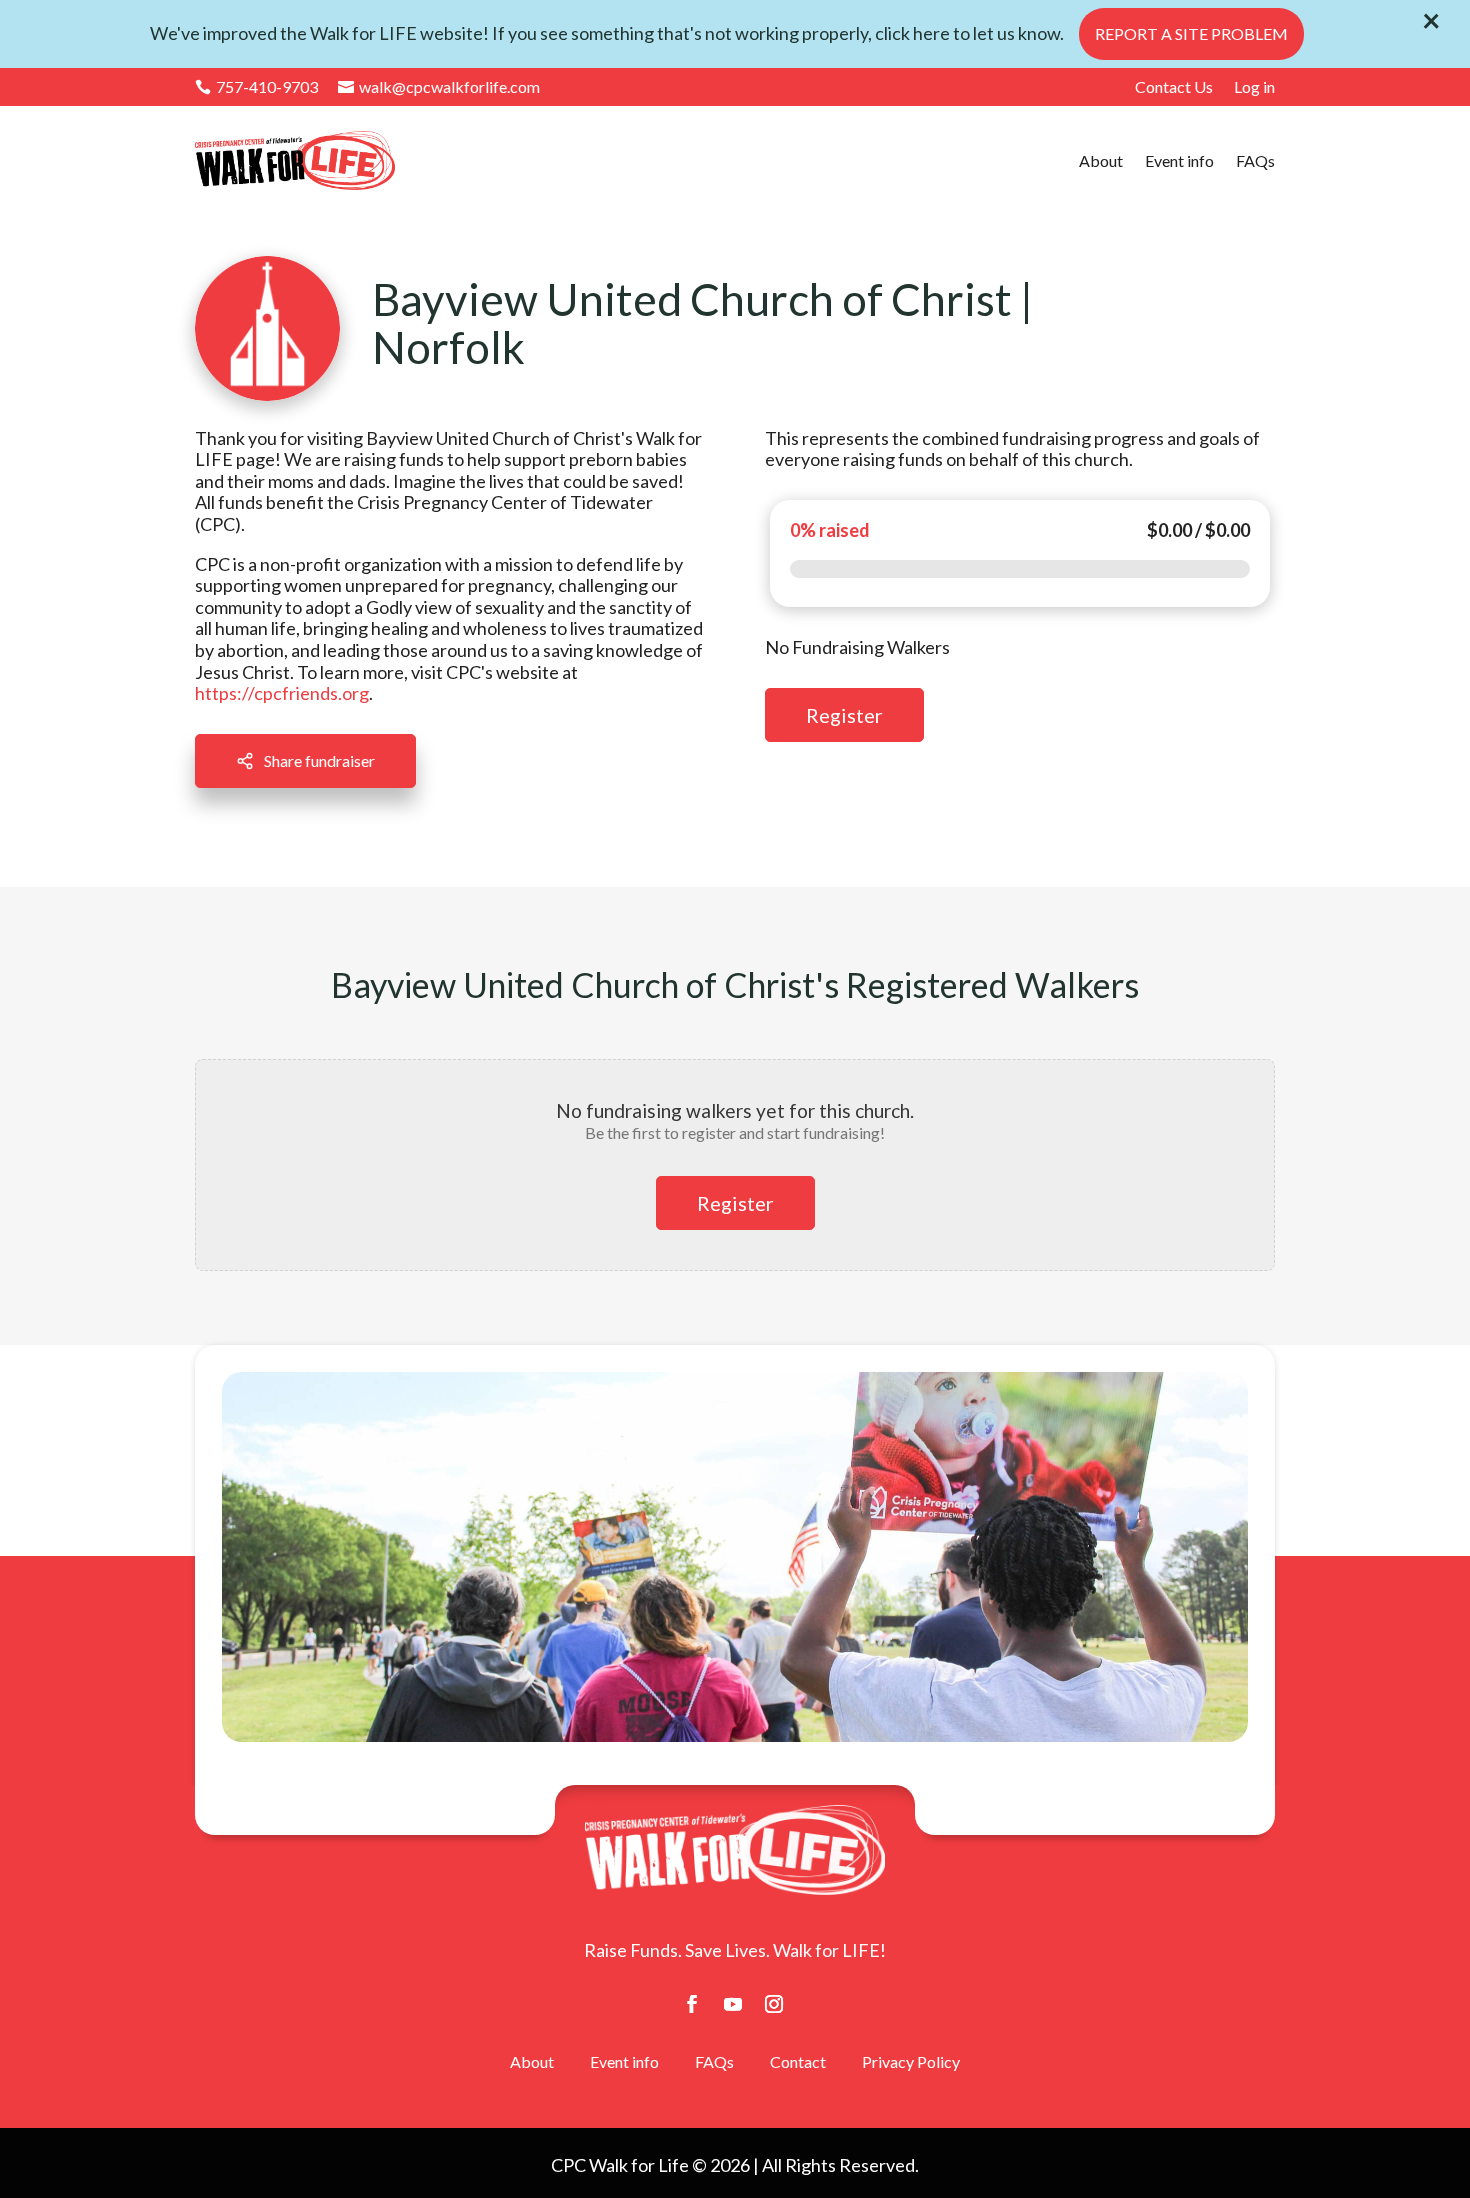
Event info (1179, 160)
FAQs (1255, 160)
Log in (1254, 86)
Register (844, 715)
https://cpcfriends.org (282, 693)
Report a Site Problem (1191, 33)
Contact (798, 2061)
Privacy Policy (911, 2061)
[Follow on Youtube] (733, 2004)
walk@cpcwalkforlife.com (439, 87)
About (1101, 160)
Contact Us (1174, 86)
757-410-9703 (256, 87)
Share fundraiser (319, 760)
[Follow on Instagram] (774, 2004)
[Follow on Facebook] (692, 2004)
